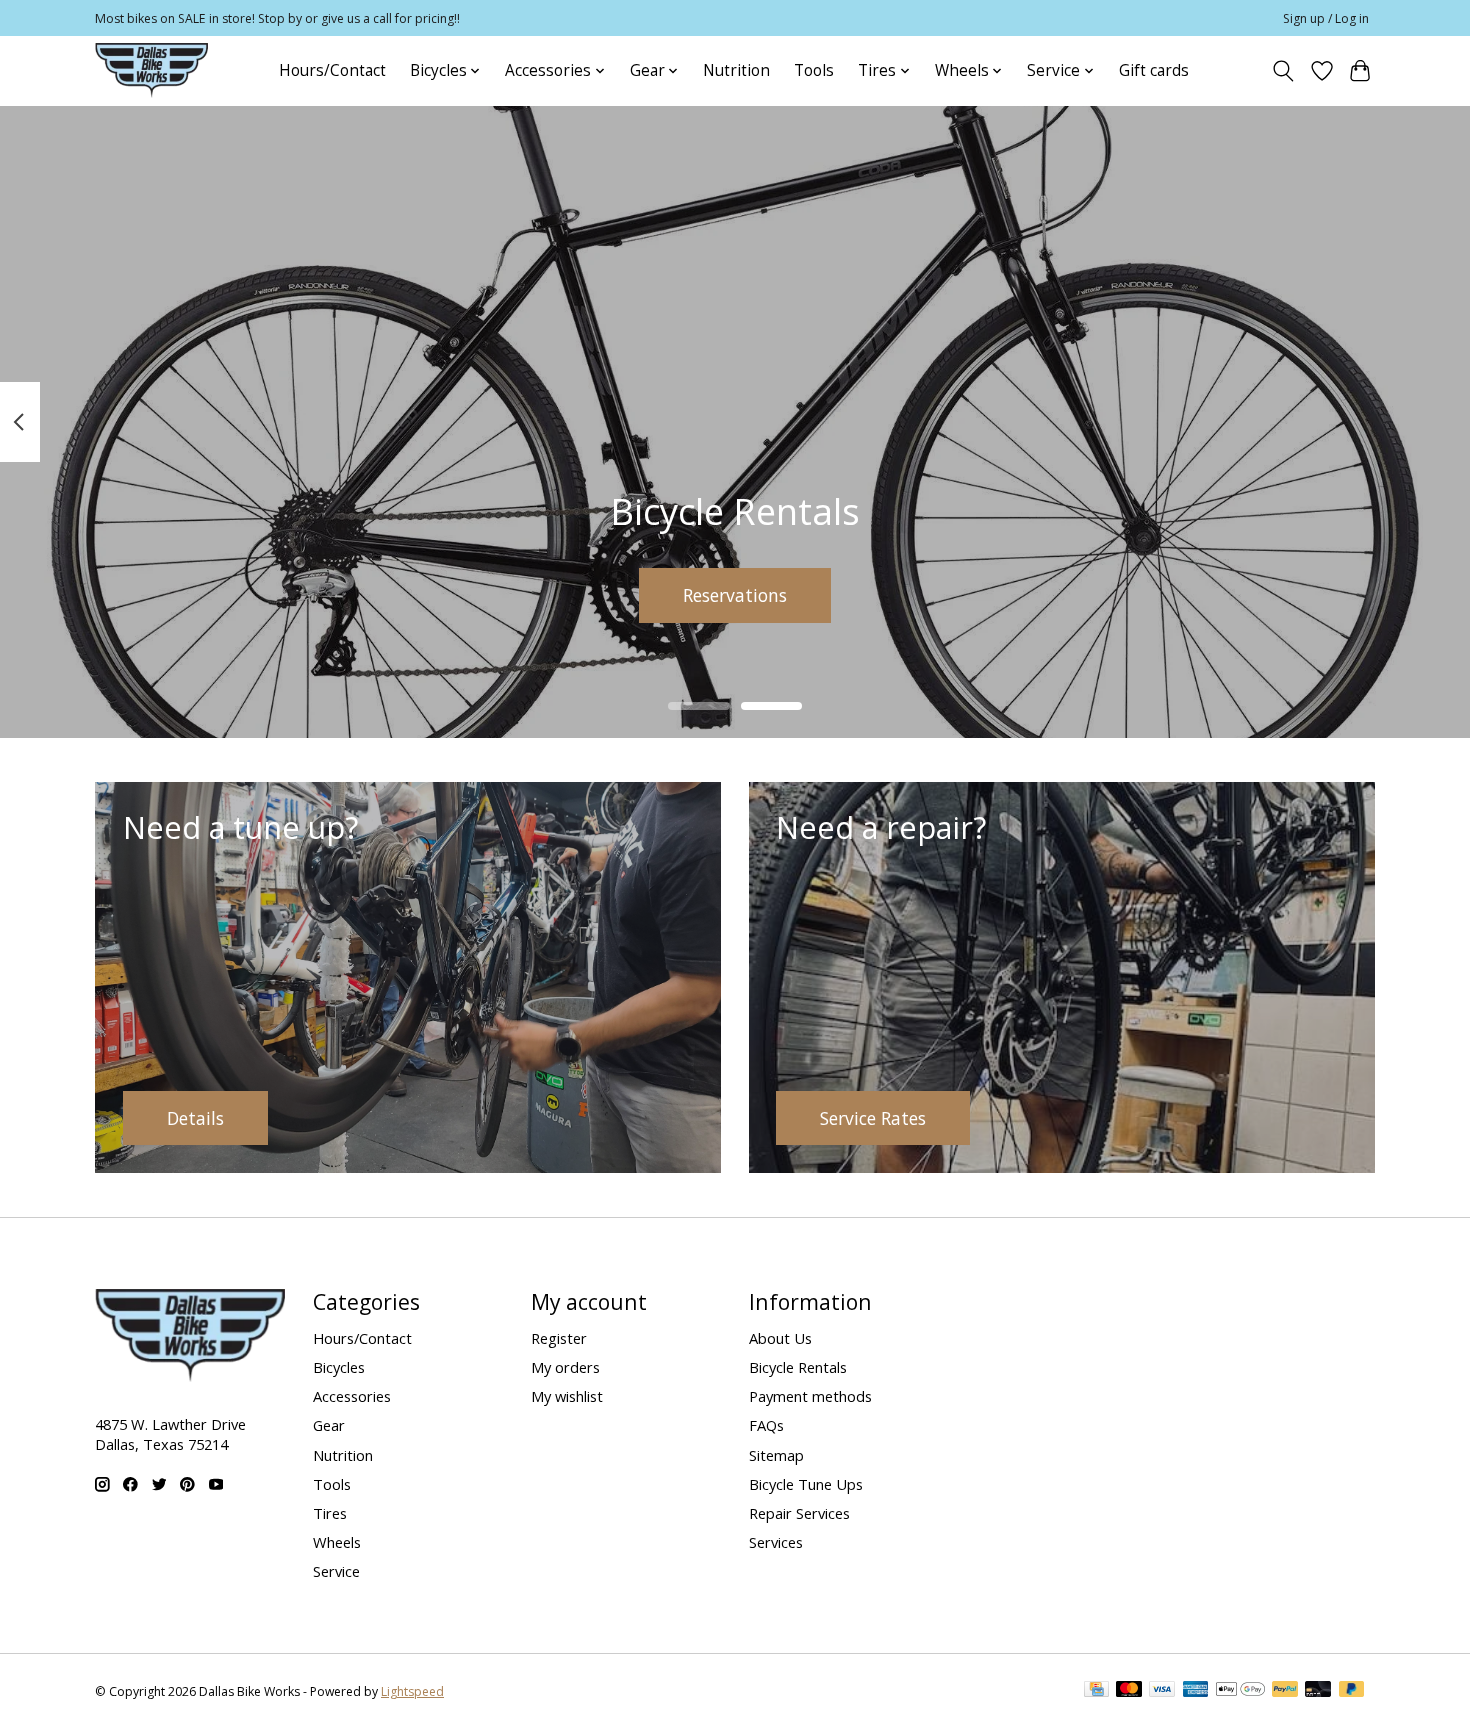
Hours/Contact (332, 70)
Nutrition (736, 70)
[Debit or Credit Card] (1318, 1691)
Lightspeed (412, 1691)
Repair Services (799, 1513)
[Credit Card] (1096, 1691)
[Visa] (1162, 1691)
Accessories (352, 1396)
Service (336, 1571)
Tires (330, 1513)
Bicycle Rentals (798, 1367)
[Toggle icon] (1283, 71)
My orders (565, 1367)
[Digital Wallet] (1240, 1691)
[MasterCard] (1129, 1691)
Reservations (735, 594)
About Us (780, 1338)
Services (776, 1542)
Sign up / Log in (1326, 18)
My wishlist (567, 1396)
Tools (814, 70)
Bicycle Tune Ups (806, 1484)
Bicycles (339, 1367)
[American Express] (1196, 1691)
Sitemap (776, 1455)
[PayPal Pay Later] (1352, 1691)
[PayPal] (1285, 1691)
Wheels (337, 1542)
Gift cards (1154, 70)
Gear (329, 1425)
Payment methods (810, 1396)
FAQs (766, 1425)
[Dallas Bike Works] (151, 70)
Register (559, 1338)
